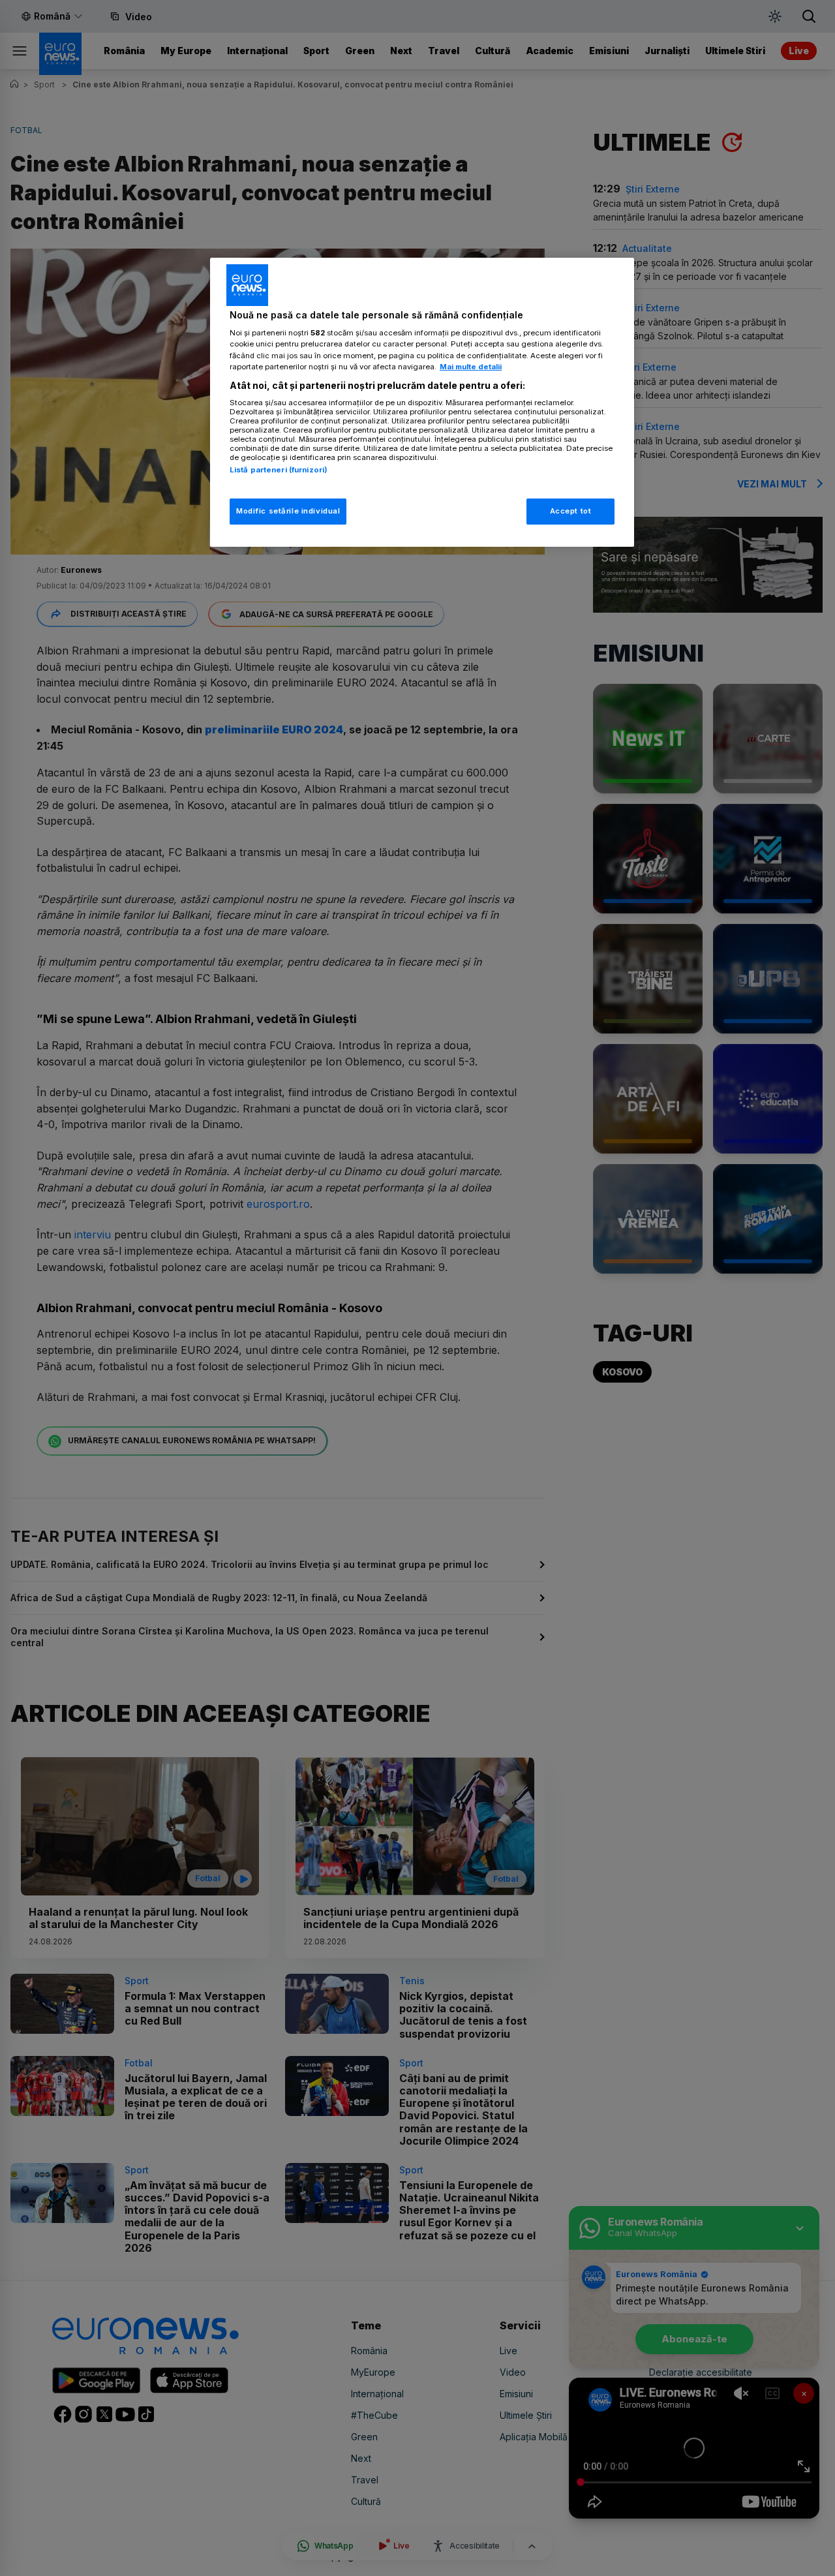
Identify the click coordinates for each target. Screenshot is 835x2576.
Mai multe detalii (471, 367)
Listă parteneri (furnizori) (279, 470)
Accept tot (571, 511)
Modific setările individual (288, 511)
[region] (422, 402)
